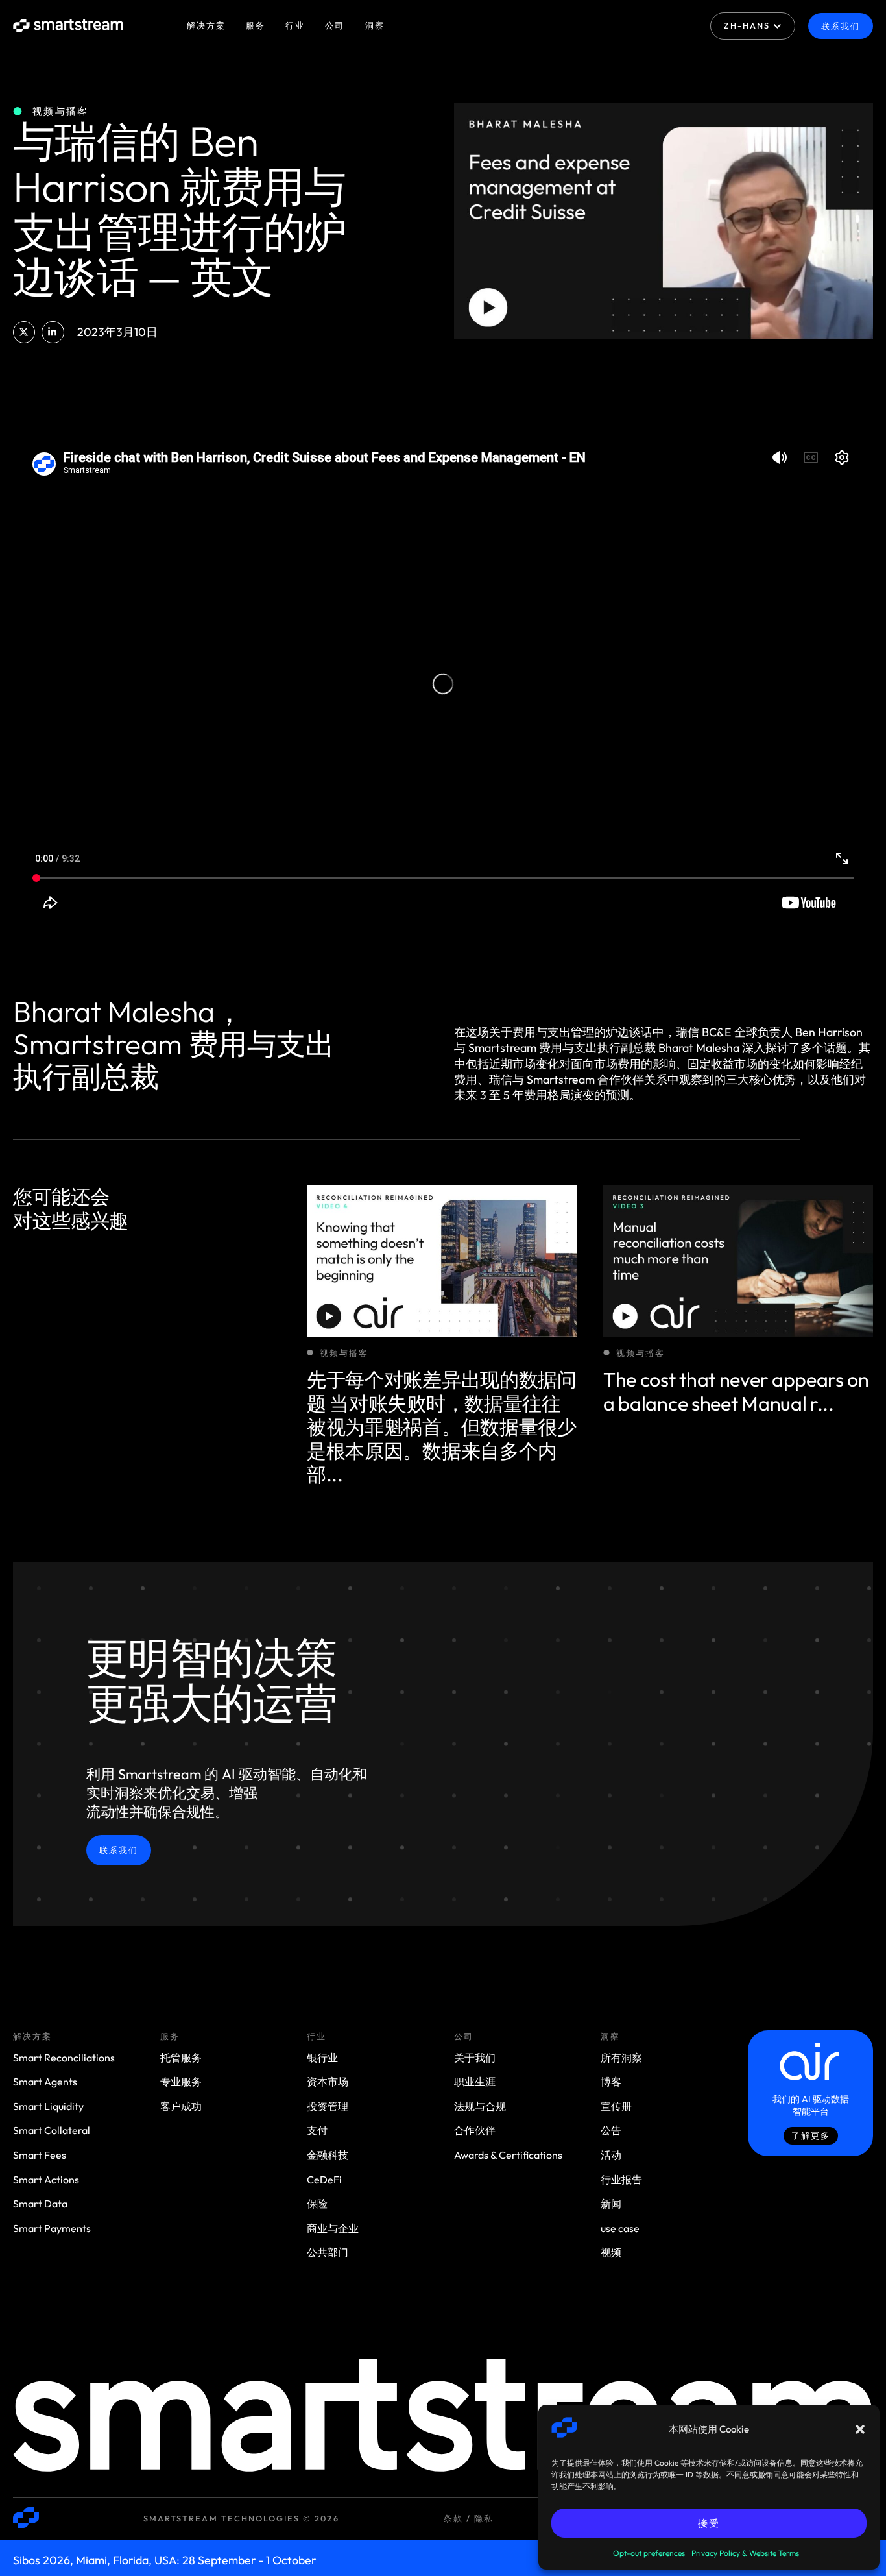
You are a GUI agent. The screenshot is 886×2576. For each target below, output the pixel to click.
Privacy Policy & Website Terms (745, 2553)
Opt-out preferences (649, 2553)
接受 (709, 2523)
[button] (860, 2429)
